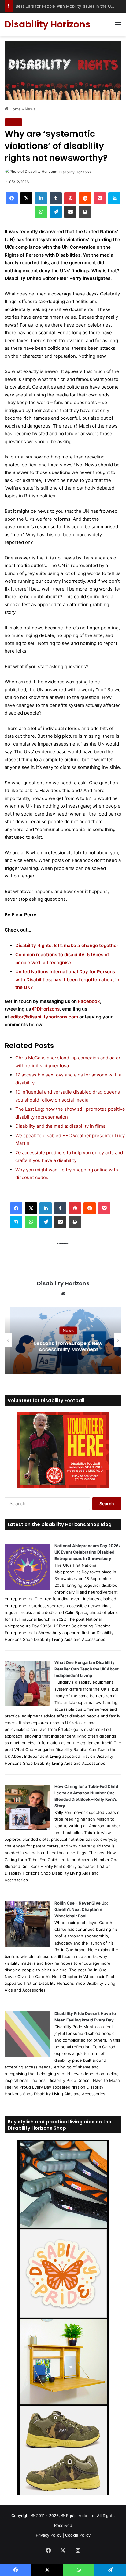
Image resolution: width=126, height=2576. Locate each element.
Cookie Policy (78, 2535)
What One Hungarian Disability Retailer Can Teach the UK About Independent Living (87, 1669)
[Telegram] (56, 212)
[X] (26, 198)
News (30, 109)
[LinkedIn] (41, 198)
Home (15, 109)
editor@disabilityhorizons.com (44, 1017)
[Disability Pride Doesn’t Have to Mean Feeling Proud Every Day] (28, 2056)
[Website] (63, 1294)
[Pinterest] (70, 198)
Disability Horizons (75, 172)
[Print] (85, 212)
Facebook (89, 1001)
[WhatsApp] (41, 212)
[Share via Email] (70, 212)
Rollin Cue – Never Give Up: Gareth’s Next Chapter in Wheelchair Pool (81, 1909)
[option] (63, 1340)
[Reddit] (85, 198)
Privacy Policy (49, 2535)
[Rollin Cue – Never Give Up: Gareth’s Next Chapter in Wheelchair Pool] (28, 1945)
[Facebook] (12, 198)
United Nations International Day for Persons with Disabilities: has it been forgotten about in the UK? (67, 979)
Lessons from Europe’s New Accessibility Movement (63, 1347)
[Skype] (114, 198)
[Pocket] (100, 198)
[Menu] (118, 27)
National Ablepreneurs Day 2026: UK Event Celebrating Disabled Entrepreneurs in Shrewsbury (87, 1552)
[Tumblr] (56, 198)
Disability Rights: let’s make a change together (67, 945)
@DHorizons (46, 1009)
